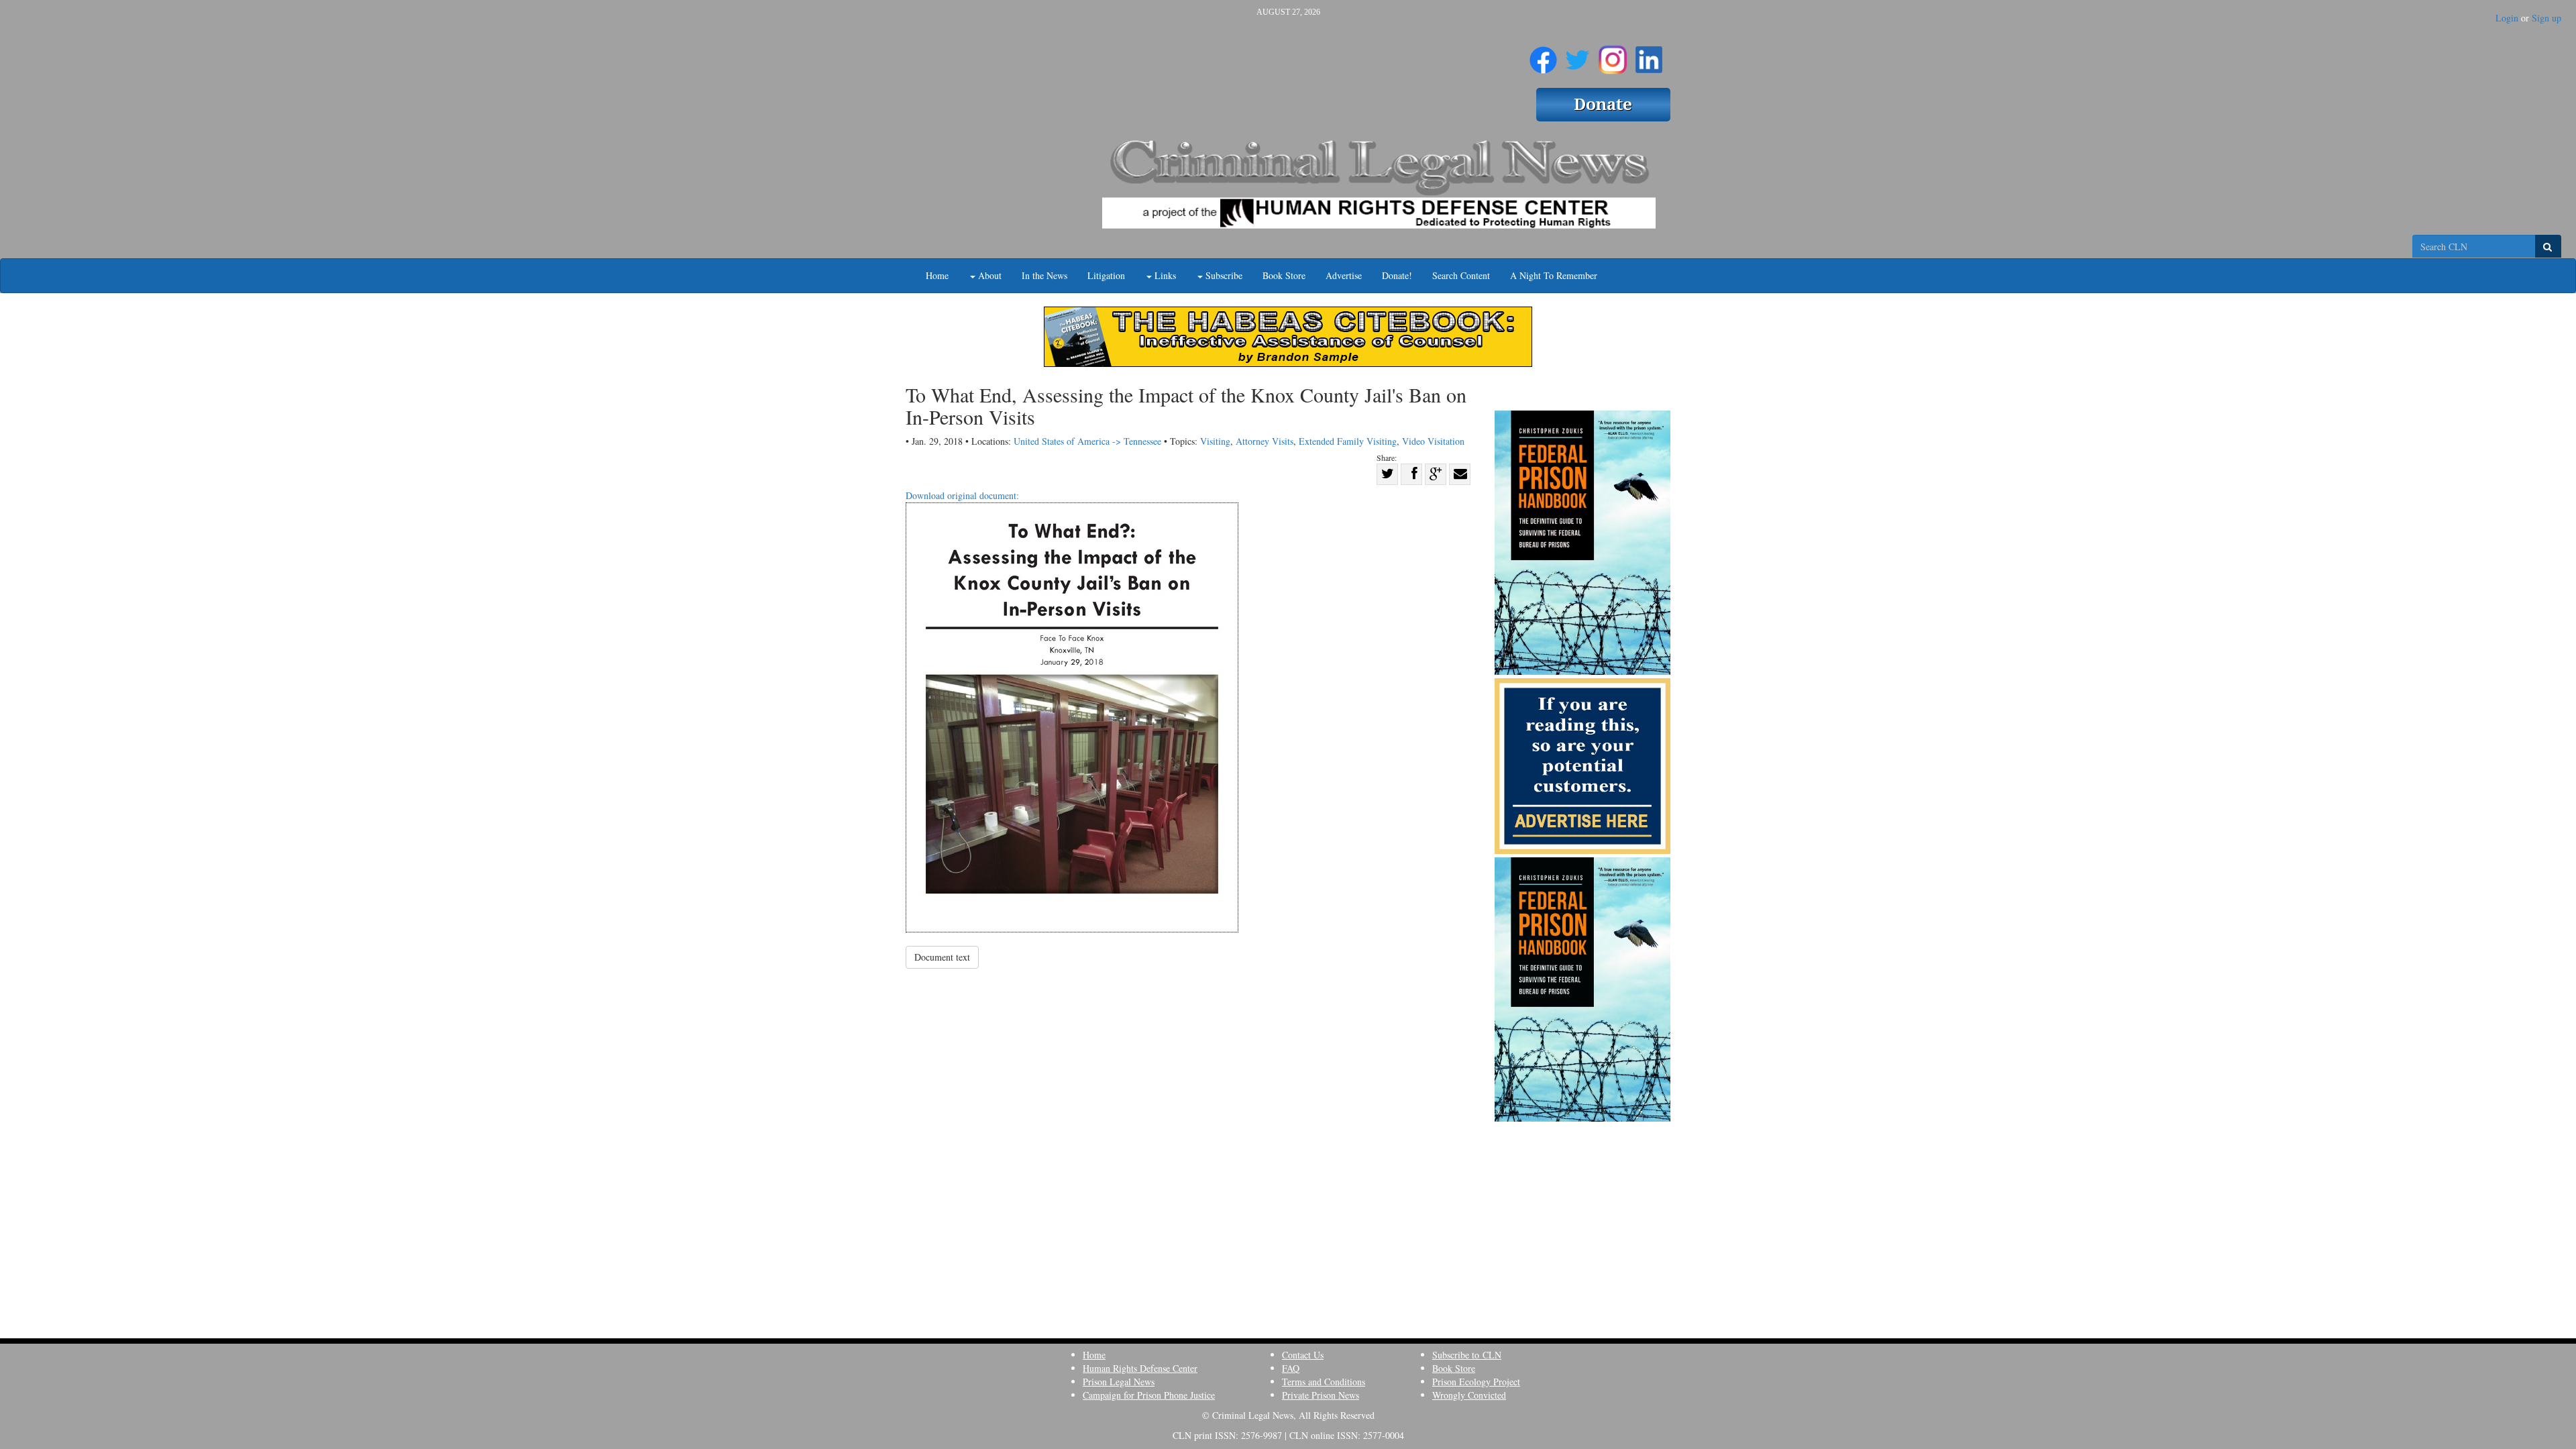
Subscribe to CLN (1467, 1355)
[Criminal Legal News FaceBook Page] (1543, 54)
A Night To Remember (1554, 275)
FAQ (1291, 1368)
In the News (1044, 275)
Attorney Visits (1265, 441)
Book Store (1284, 275)
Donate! (1397, 275)
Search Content (1461, 275)
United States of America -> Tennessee (1087, 441)
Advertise (1344, 275)
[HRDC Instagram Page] (1613, 54)
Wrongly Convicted (1469, 1395)
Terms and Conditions (1324, 1382)
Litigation (1106, 275)
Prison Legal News (1119, 1382)
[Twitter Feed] (1577, 54)
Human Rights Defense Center (1140, 1368)
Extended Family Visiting (1348, 441)
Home (937, 275)
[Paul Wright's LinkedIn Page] (1649, 54)
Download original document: (962, 495)
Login (2507, 18)
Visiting (1215, 441)
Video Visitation (1433, 441)
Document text (942, 957)
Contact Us (1303, 1355)
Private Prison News (1321, 1395)
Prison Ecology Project (1476, 1382)
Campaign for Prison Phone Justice (1149, 1395)
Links (1164, 275)
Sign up (2546, 18)
